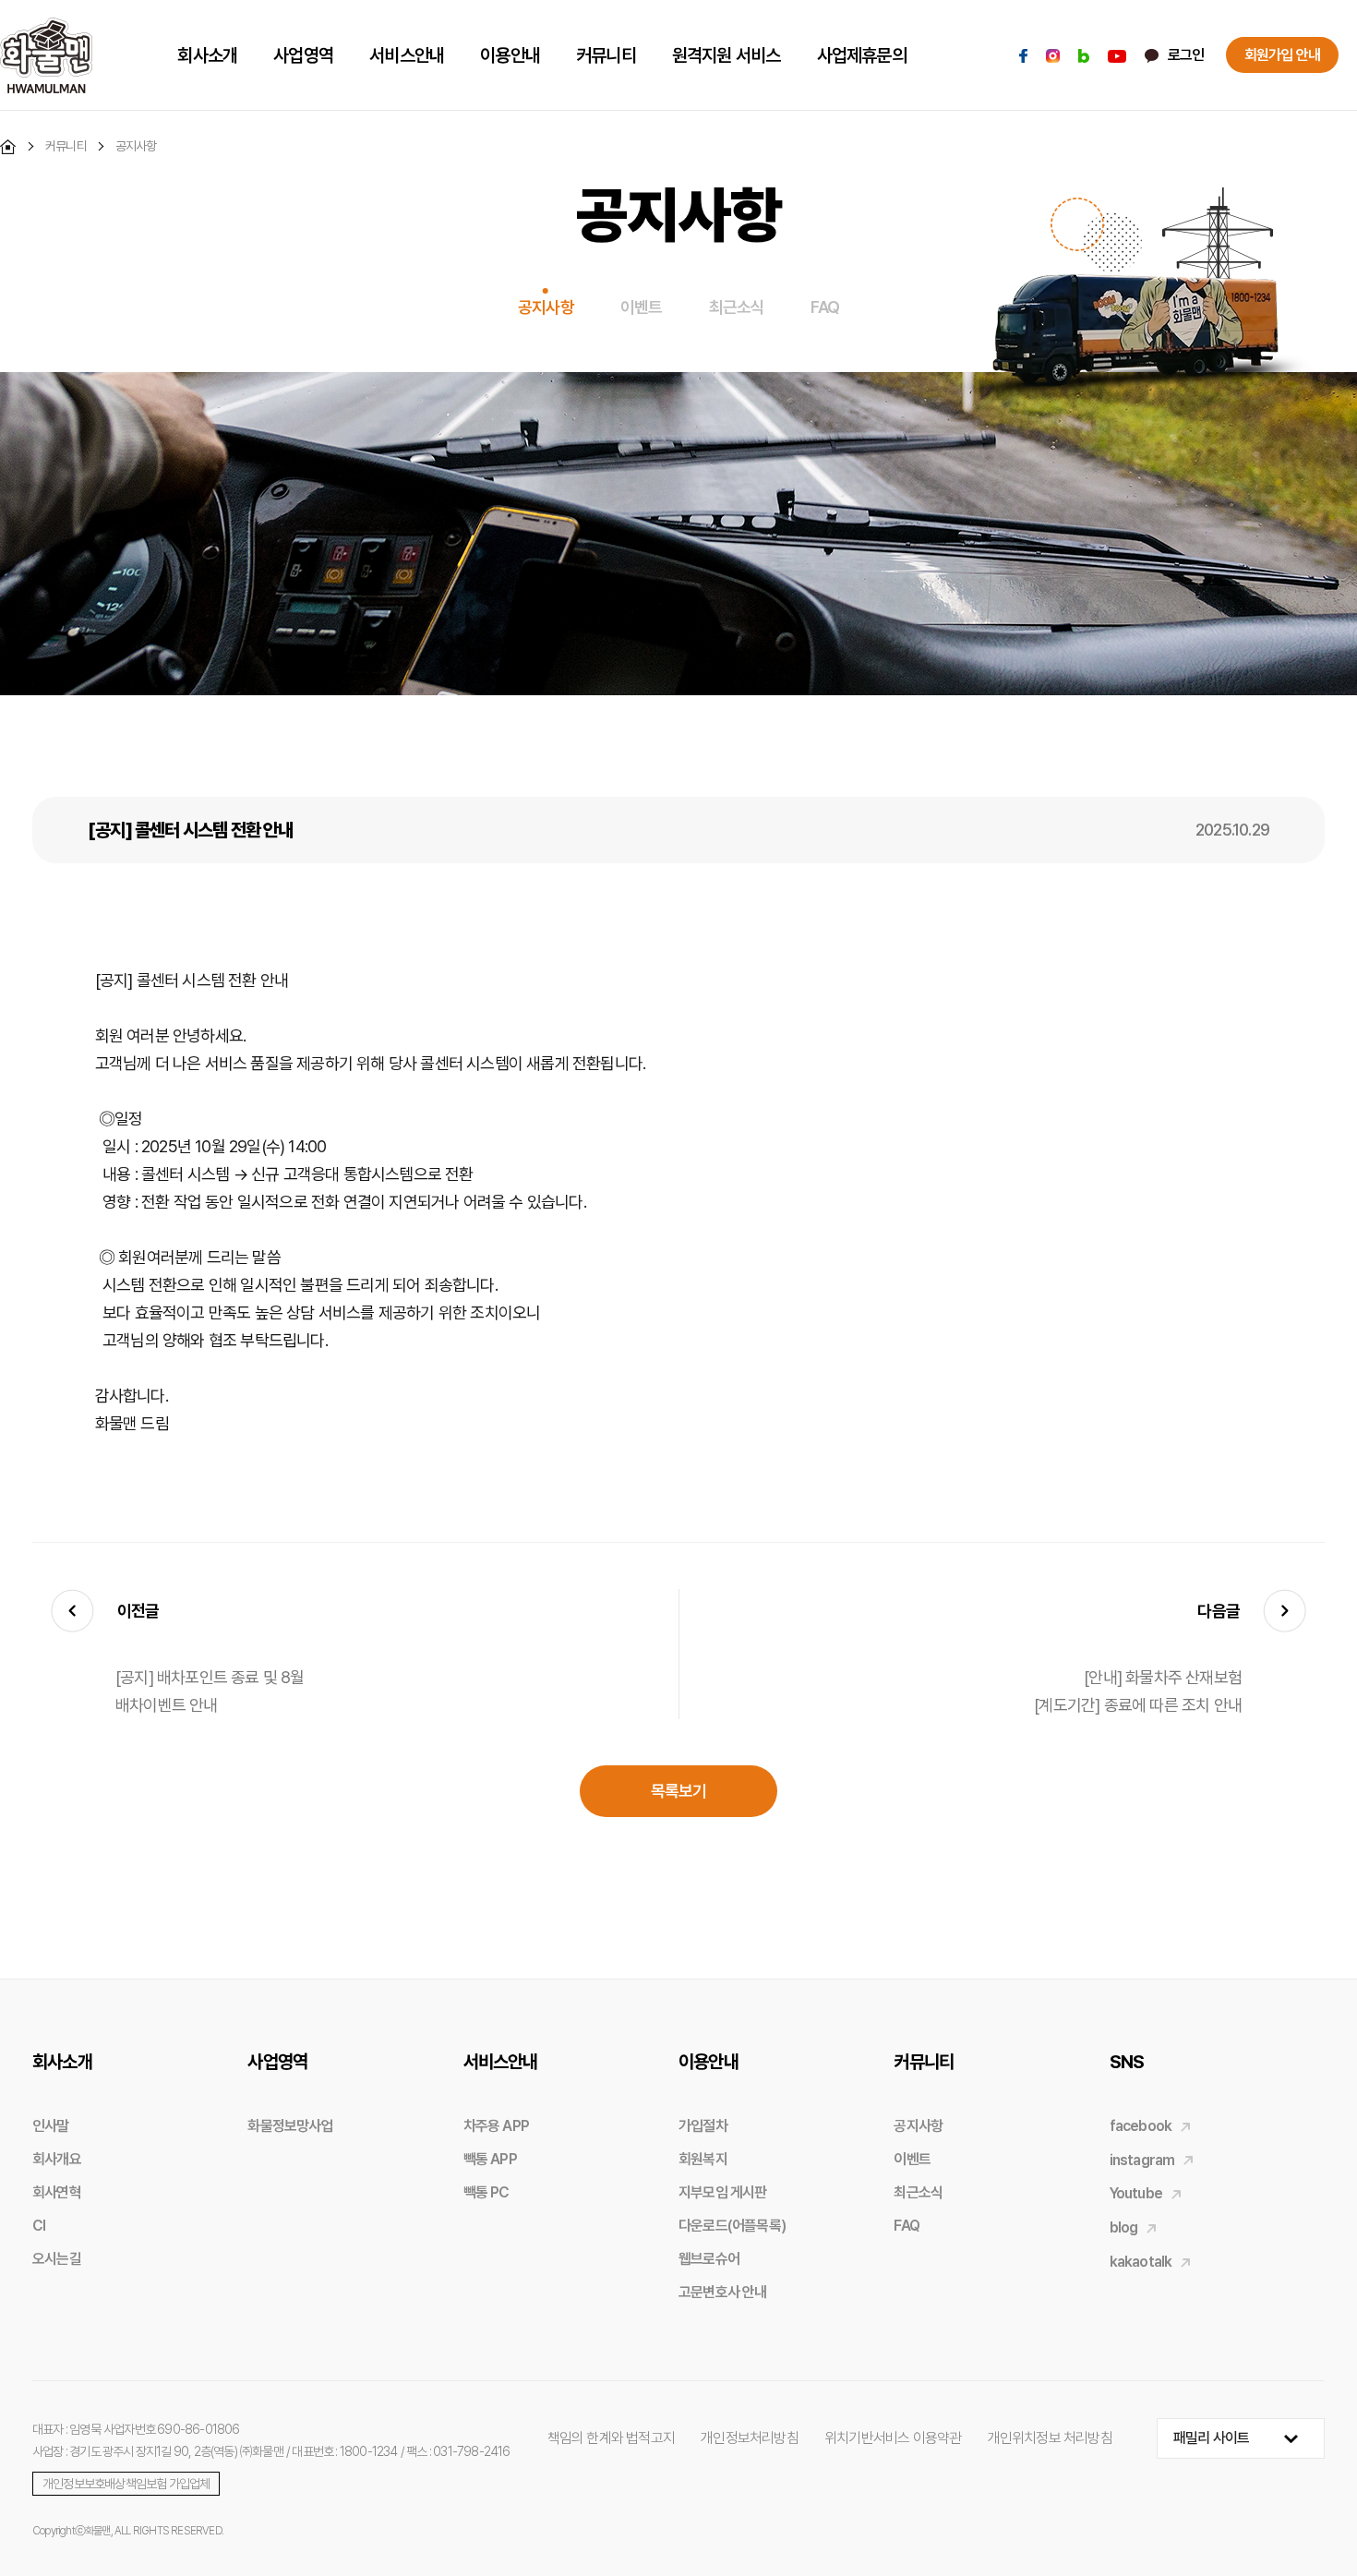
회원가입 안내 (1282, 55)
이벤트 (642, 307)
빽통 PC (486, 2192)
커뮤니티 (924, 2062)
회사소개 (62, 2062)
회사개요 (57, 2159)
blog (1124, 2227)
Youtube (1136, 2193)
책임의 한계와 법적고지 (611, 2438)
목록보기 (679, 1791)
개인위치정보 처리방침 (1050, 2438)
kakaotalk (1141, 2262)
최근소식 (737, 307)
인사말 (51, 2126)
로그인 (1186, 55)
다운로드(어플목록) (732, 2226)
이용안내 (709, 2062)
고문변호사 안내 (723, 2292)
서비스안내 (501, 2062)
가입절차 (703, 2126)
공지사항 (546, 307)
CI (39, 2226)
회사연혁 (57, 2192)
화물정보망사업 (290, 2126)
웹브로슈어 (709, 2259)
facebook (1141, 2126)
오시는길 (57, 2259)
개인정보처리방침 (750, 2438)
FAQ (825, 307)
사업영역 (277, 2062)
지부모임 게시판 (723, 2192)
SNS (1127, 2062)
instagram (1142, 2160)
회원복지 (703, 2159)
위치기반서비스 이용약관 (893, 2438)
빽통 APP (490, 2159)
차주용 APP (496, 2126)
